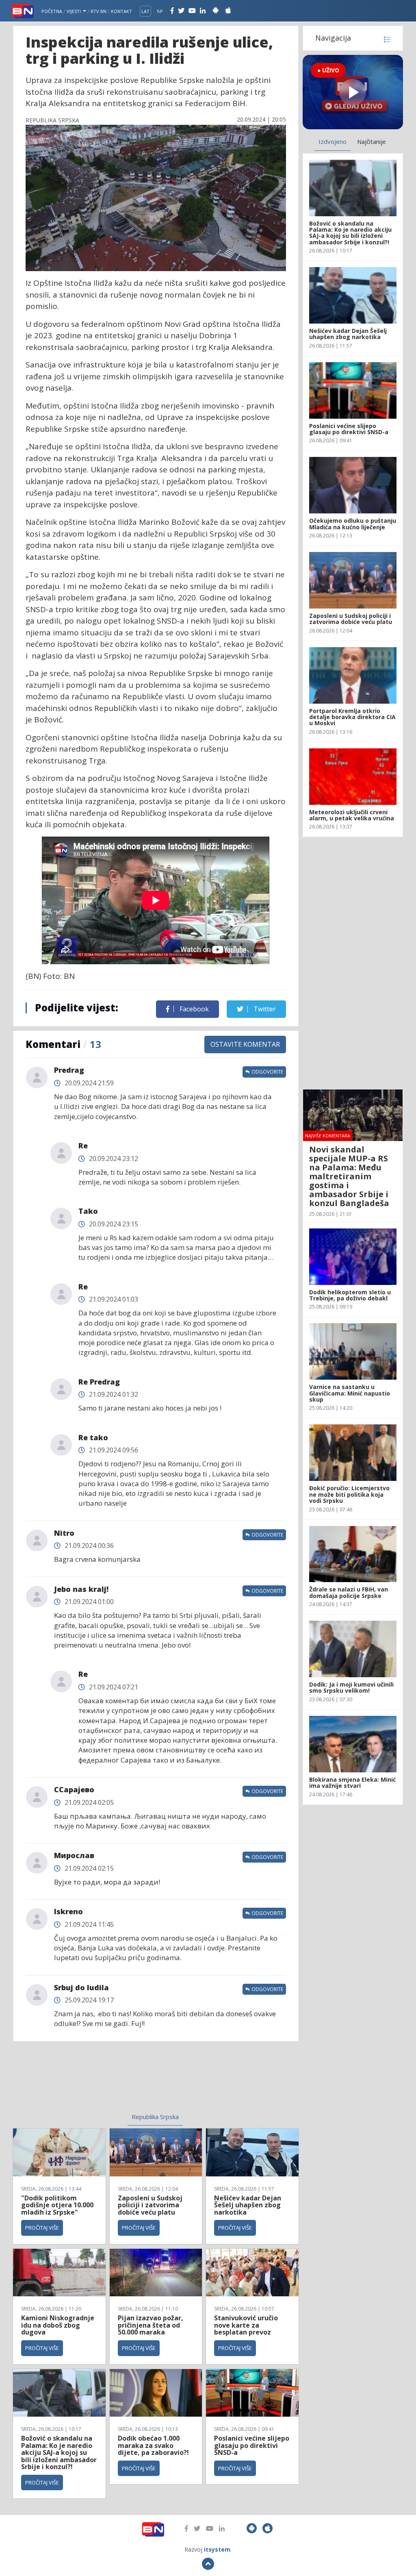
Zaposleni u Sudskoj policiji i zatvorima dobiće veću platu (150, 2205)
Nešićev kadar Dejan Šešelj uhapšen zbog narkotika (248, 2205)
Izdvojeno (333, 141)
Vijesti (74, 11)
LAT (145, 11)
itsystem (217, 2549)
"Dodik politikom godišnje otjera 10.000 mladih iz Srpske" (57, 2205)
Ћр (160, 11)
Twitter (264, 1009)
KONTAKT (121, 11)
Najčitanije (372, 141)
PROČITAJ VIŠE (42, 2228)
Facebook (193, 1009)
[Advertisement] (94, 2082)
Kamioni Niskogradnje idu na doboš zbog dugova (58, 2325)
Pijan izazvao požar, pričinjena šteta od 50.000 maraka (151, 2325)
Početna (52, 11)
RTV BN (99, 11)
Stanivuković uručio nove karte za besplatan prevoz (246, 2325)
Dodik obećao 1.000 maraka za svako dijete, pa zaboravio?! (153, 2445)
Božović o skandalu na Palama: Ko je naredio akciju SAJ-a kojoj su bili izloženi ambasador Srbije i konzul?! (59, 2452)
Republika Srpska (155, 2117)
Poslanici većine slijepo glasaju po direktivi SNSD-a (252, 2445)
